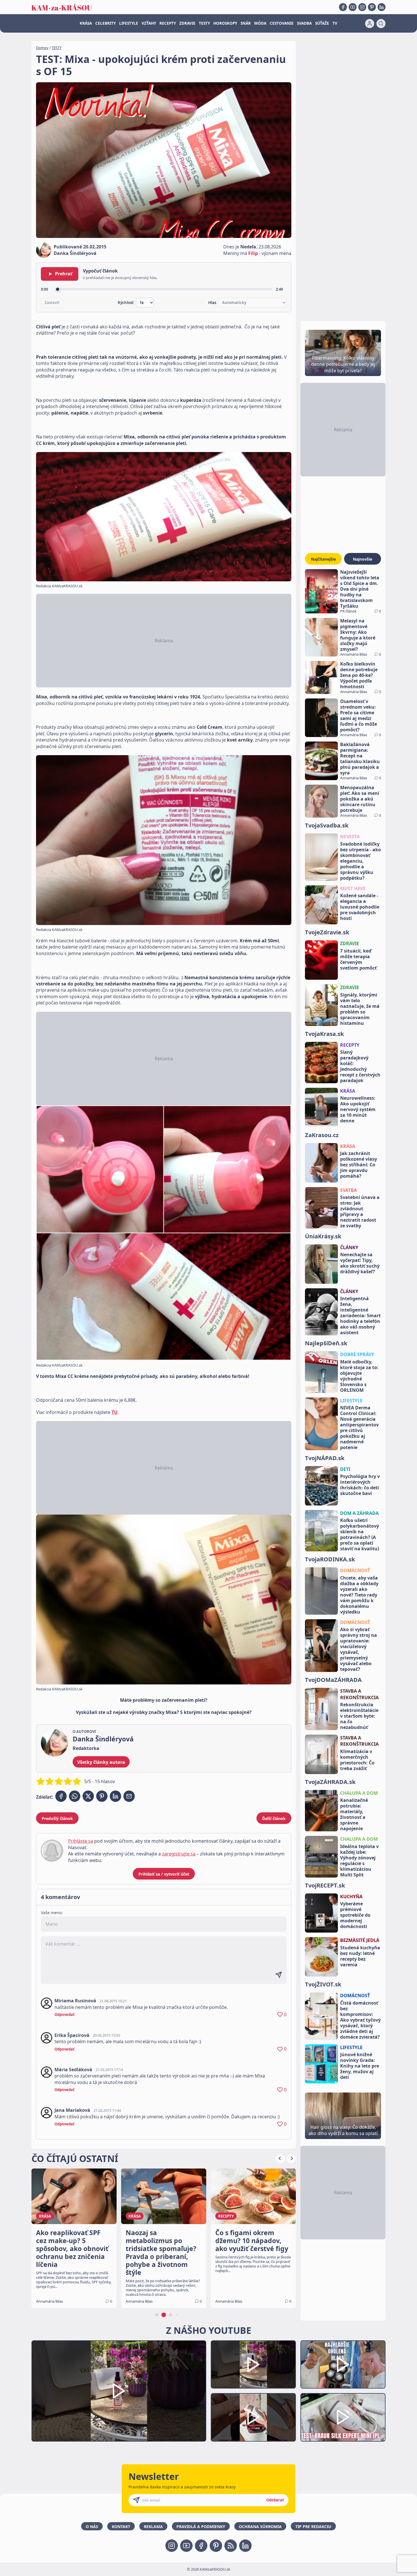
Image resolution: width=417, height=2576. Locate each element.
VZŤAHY (149, 23)
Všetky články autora (101, 1762)
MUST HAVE (353, 888)
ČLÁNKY (349, 1247)
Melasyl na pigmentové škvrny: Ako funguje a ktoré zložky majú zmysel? (358, 635)
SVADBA (304, 23)
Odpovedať (65, 2015)
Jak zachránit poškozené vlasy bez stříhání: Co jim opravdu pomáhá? (359, 1165)
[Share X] (88, 1796)
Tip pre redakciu (313, 2527)
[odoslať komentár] (279, 1975)
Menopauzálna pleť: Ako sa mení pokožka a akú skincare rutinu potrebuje (360, 799)
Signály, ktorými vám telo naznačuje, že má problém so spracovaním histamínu (360, 1009)
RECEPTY (168, 23)
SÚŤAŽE (322, 23)
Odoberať (275, 2500)
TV (335, 23)
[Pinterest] (372, 7)
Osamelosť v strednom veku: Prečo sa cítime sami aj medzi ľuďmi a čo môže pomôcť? (359, 715)
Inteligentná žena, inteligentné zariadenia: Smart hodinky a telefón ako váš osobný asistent (360, 1316)
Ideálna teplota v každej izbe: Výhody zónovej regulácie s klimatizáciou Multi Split (359, 1861)
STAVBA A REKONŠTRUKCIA (359, 1694)
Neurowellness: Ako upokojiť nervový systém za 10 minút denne (358, 1109)
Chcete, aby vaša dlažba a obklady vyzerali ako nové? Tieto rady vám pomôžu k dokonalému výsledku (359, 1595)
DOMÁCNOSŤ (355, 1570)
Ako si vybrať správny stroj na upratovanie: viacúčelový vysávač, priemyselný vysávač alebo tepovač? (359, 1649)
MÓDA (260, 23)
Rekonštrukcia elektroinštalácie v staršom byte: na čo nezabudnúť (359, 1716)
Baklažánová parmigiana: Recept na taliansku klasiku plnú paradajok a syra (360, 759)
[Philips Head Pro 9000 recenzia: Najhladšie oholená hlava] (343, 2365)
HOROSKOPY (225, 23)
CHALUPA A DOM (359, 1793)
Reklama (153, 2527)
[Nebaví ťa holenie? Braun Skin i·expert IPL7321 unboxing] (253, 2417)
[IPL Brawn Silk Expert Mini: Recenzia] (343, 2417)
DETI (345, 1469)
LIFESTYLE (129, 23)
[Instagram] (362, 7)
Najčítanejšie (323, 559)
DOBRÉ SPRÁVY (357, 1354)
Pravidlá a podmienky (201, 2527)
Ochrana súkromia (260, 2527)
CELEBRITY (106, 23)
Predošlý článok (57, 1818)
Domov (42, 48)
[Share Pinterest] (102, 1796)
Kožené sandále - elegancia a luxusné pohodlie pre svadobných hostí (360, 907)
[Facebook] (343, 7)
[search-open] (381, 24)
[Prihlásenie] (370, 24)
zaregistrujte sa (179, 1854)
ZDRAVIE (187, 23)
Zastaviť (52, 303)
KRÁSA (86, 23)
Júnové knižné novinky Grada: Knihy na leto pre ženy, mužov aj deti (360, 2066)
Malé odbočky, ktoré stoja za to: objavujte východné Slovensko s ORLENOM (359, 1376)
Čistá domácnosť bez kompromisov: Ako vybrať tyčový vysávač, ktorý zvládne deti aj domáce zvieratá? (360, 2020)
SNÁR (246, 23)
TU (114, 1412)
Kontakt (121, 2527)
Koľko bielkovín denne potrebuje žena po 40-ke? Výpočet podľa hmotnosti (359, 675)
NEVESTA (350, 837)
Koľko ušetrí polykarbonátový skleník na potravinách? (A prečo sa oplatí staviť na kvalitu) (360, 1534)
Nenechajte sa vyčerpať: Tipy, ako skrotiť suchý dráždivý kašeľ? (360, 1263)
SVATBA (348, 1190)
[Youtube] (353, 7)
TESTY (204, 23)
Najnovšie (363, 559)
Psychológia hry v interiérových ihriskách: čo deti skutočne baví (360, 1485)
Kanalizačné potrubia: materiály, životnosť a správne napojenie (354, 1814)
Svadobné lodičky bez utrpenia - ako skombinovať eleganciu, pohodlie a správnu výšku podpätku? (361, 861)
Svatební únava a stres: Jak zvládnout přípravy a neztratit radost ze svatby (360, 1211)
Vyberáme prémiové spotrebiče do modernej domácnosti (355, 1915)
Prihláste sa (81, 1841)
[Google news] (231, 2546)
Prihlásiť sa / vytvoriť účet (164, 1874)
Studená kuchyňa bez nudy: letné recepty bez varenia (360, 1956)
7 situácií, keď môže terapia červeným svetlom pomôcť (358, 959)
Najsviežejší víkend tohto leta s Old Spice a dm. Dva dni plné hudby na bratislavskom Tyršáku (360, 589)
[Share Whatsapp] (75, 1796)
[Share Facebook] (61, 1796)
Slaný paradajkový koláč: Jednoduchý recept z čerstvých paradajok (360, 1066)
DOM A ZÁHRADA (359, 1513)
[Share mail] (129, 1796)
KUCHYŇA (351, 1897)
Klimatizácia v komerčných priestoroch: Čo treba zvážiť (357, 1760)
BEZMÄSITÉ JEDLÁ (360, 1940)
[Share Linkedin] (115, 1796)
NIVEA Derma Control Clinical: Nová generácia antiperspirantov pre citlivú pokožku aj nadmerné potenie (359, 1428)
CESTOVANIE (282, 23)
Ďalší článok (274, 1818)
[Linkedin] (382, 7)
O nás (92, 2527)
